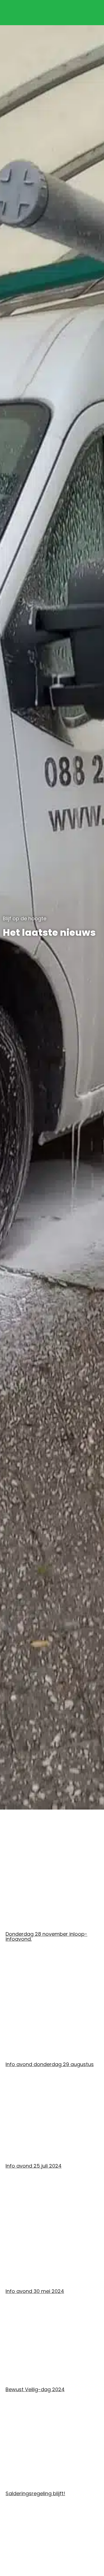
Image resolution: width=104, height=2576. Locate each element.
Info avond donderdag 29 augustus (50, 2064)
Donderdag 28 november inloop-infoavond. (46, 1936)
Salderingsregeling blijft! (35, 2493)
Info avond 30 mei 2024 (35, 2291)
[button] (92, 10)
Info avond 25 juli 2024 (34, 2166)
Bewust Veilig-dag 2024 (35, 2389)
